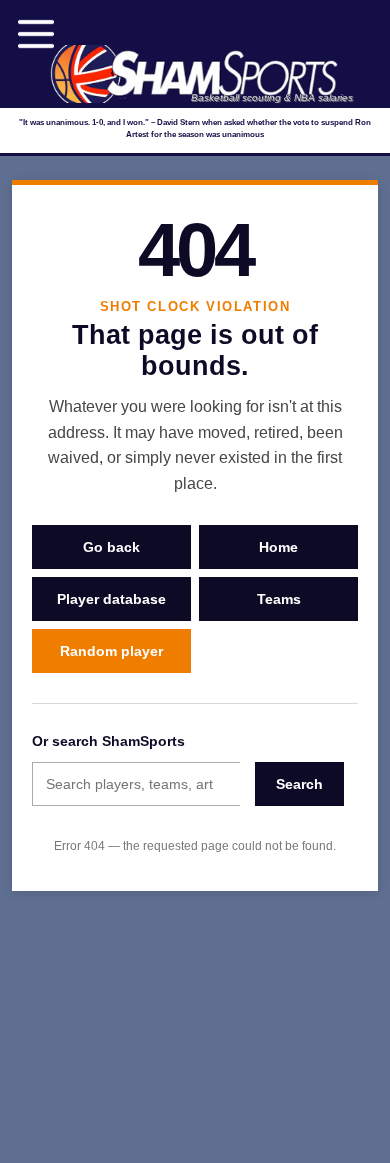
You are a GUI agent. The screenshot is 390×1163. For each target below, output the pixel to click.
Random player (111, 651)
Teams (279, 599)
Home (278, 547)
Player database (111, 599)
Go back (111, 547)
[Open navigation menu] (36, 34)
